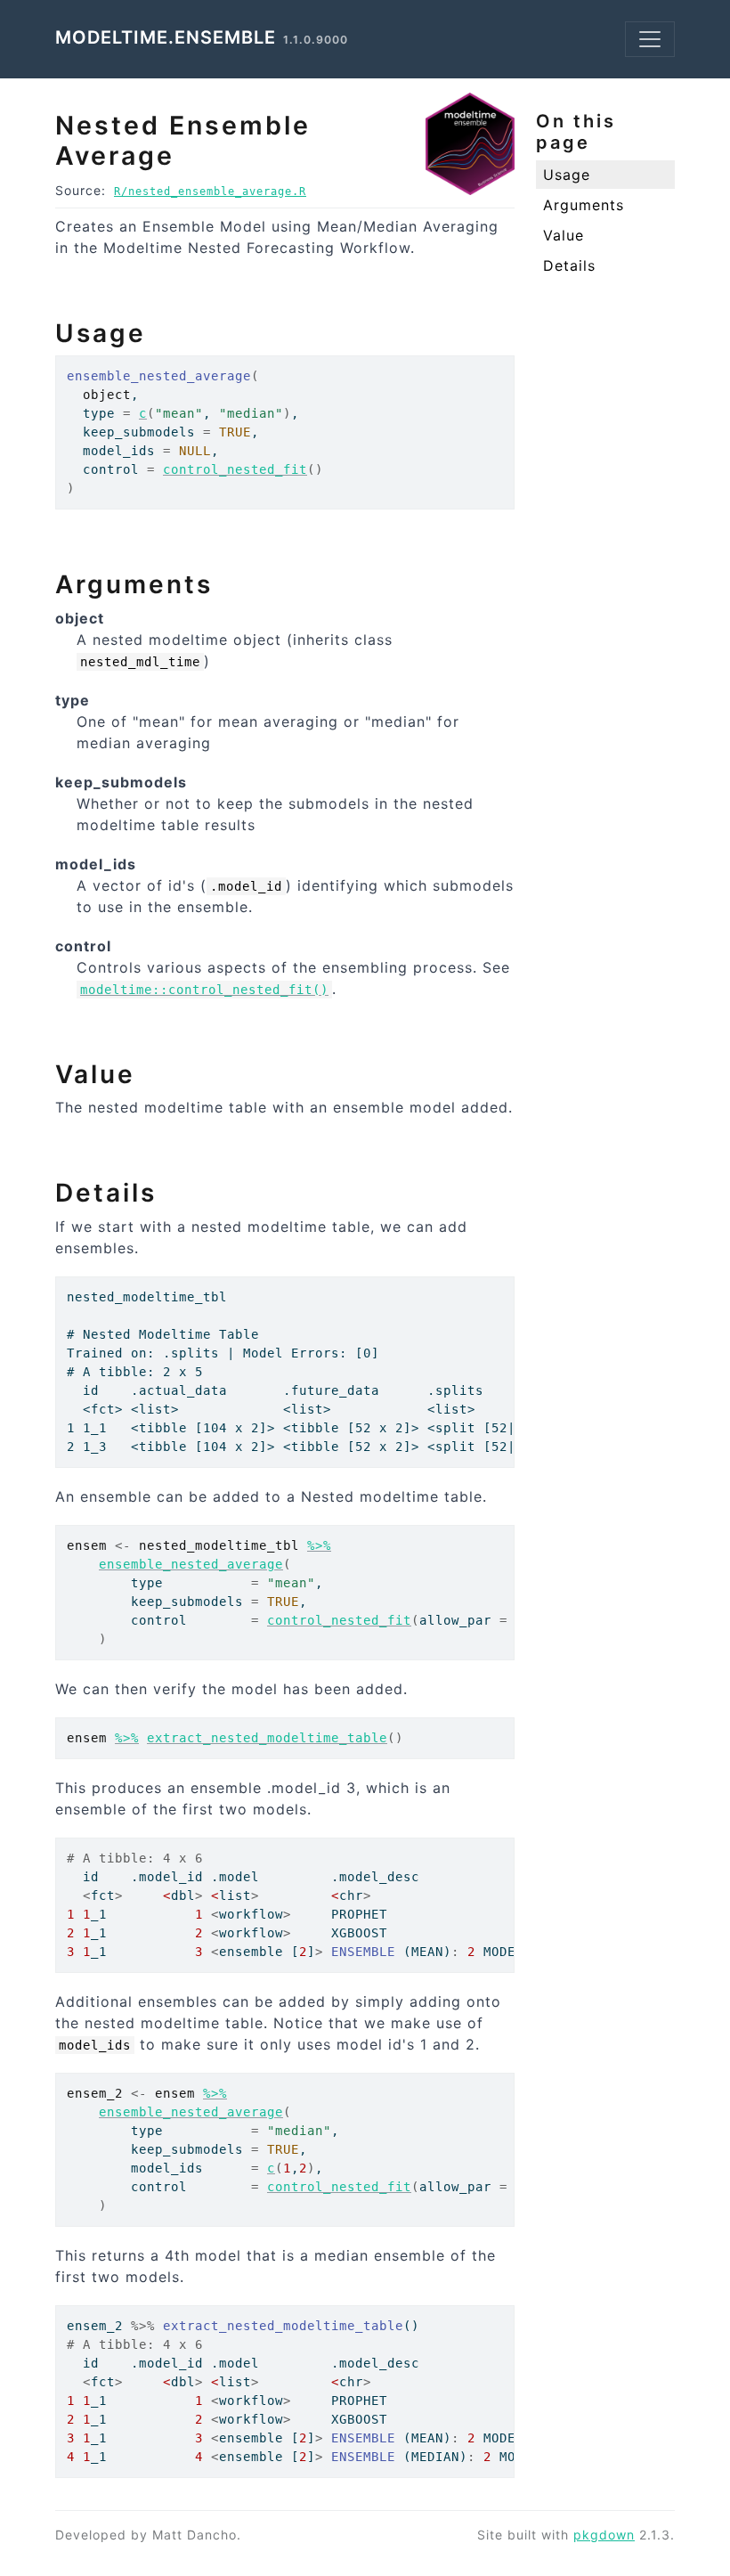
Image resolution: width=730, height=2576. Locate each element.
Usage (567, 175)
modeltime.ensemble (166, 37)
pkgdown (604, 2535)
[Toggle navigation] (650, 39)
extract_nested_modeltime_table (267, 1738)
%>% (319, 1545)
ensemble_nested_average (191, 1564)
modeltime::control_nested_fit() (204, 990)
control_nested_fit (235, 469)
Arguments (584, 205)
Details (569, 265)
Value (564, 235)
